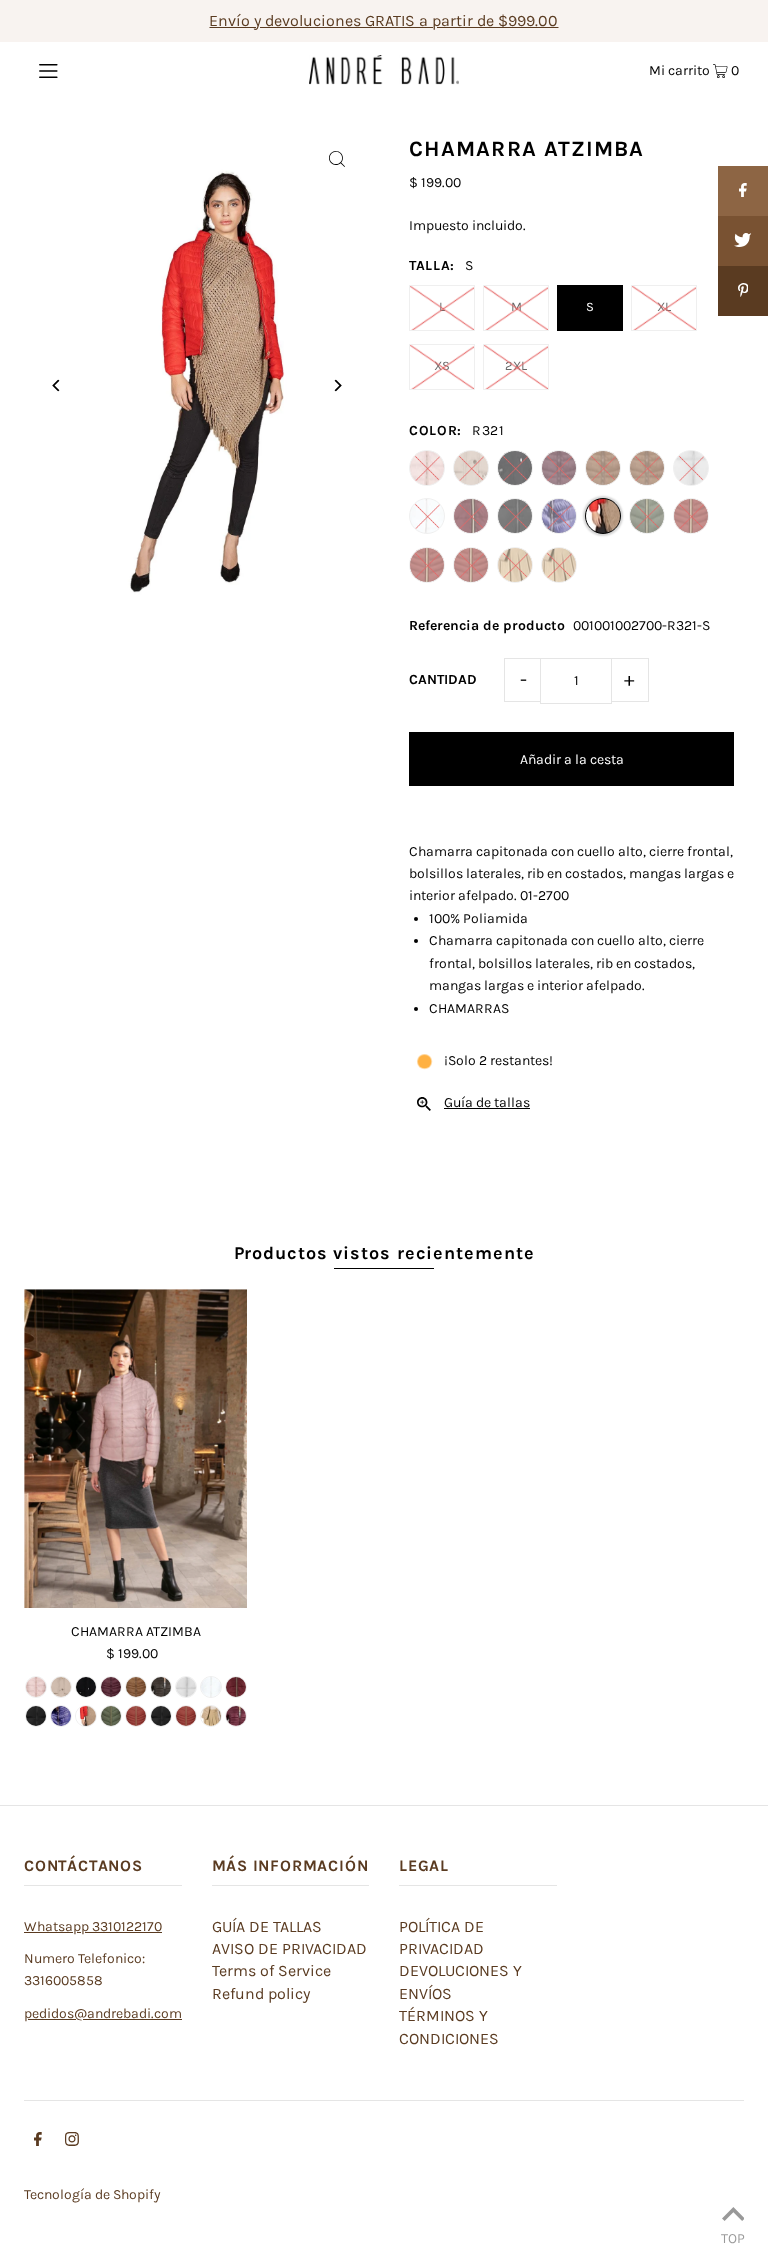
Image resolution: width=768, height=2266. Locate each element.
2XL (516, 365)
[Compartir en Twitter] (743, 241)
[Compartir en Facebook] (743, 191)
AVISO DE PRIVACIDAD (289, 1948)
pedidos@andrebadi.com (103, 2013)
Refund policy (261, 1993)
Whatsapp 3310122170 (93, 1926)
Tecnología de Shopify (92, 2194)
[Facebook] (38, 2142)
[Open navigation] (86, 69)
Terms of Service (271, 1970)
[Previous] (56, 385)
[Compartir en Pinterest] (743, 291)
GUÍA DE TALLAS (267, 1926)
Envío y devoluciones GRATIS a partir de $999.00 (383, 20)
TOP (733, 2238)
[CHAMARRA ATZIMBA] (135, 1448)
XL (664, 306)
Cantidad (443, 679)
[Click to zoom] (336, 158)
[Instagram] (72, 2142)
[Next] (336, 385)
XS (442, 365)
